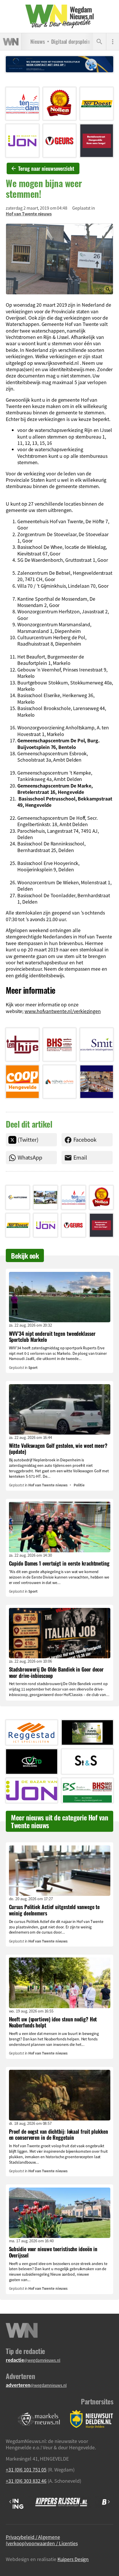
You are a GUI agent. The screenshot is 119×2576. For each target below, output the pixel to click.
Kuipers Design (73, 2559)
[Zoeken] (99, 42)
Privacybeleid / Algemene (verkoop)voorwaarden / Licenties (42, 2540)
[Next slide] (109, 2502)
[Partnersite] (39, 2419)
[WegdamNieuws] (60, 16)
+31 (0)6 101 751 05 (26, 2469)
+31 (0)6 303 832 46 (26, 2481)
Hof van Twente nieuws (29, 214)
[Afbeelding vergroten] (59, 259)
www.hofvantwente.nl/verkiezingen (63, 1011)
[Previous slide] (10, 2502)
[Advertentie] (22, 104)
